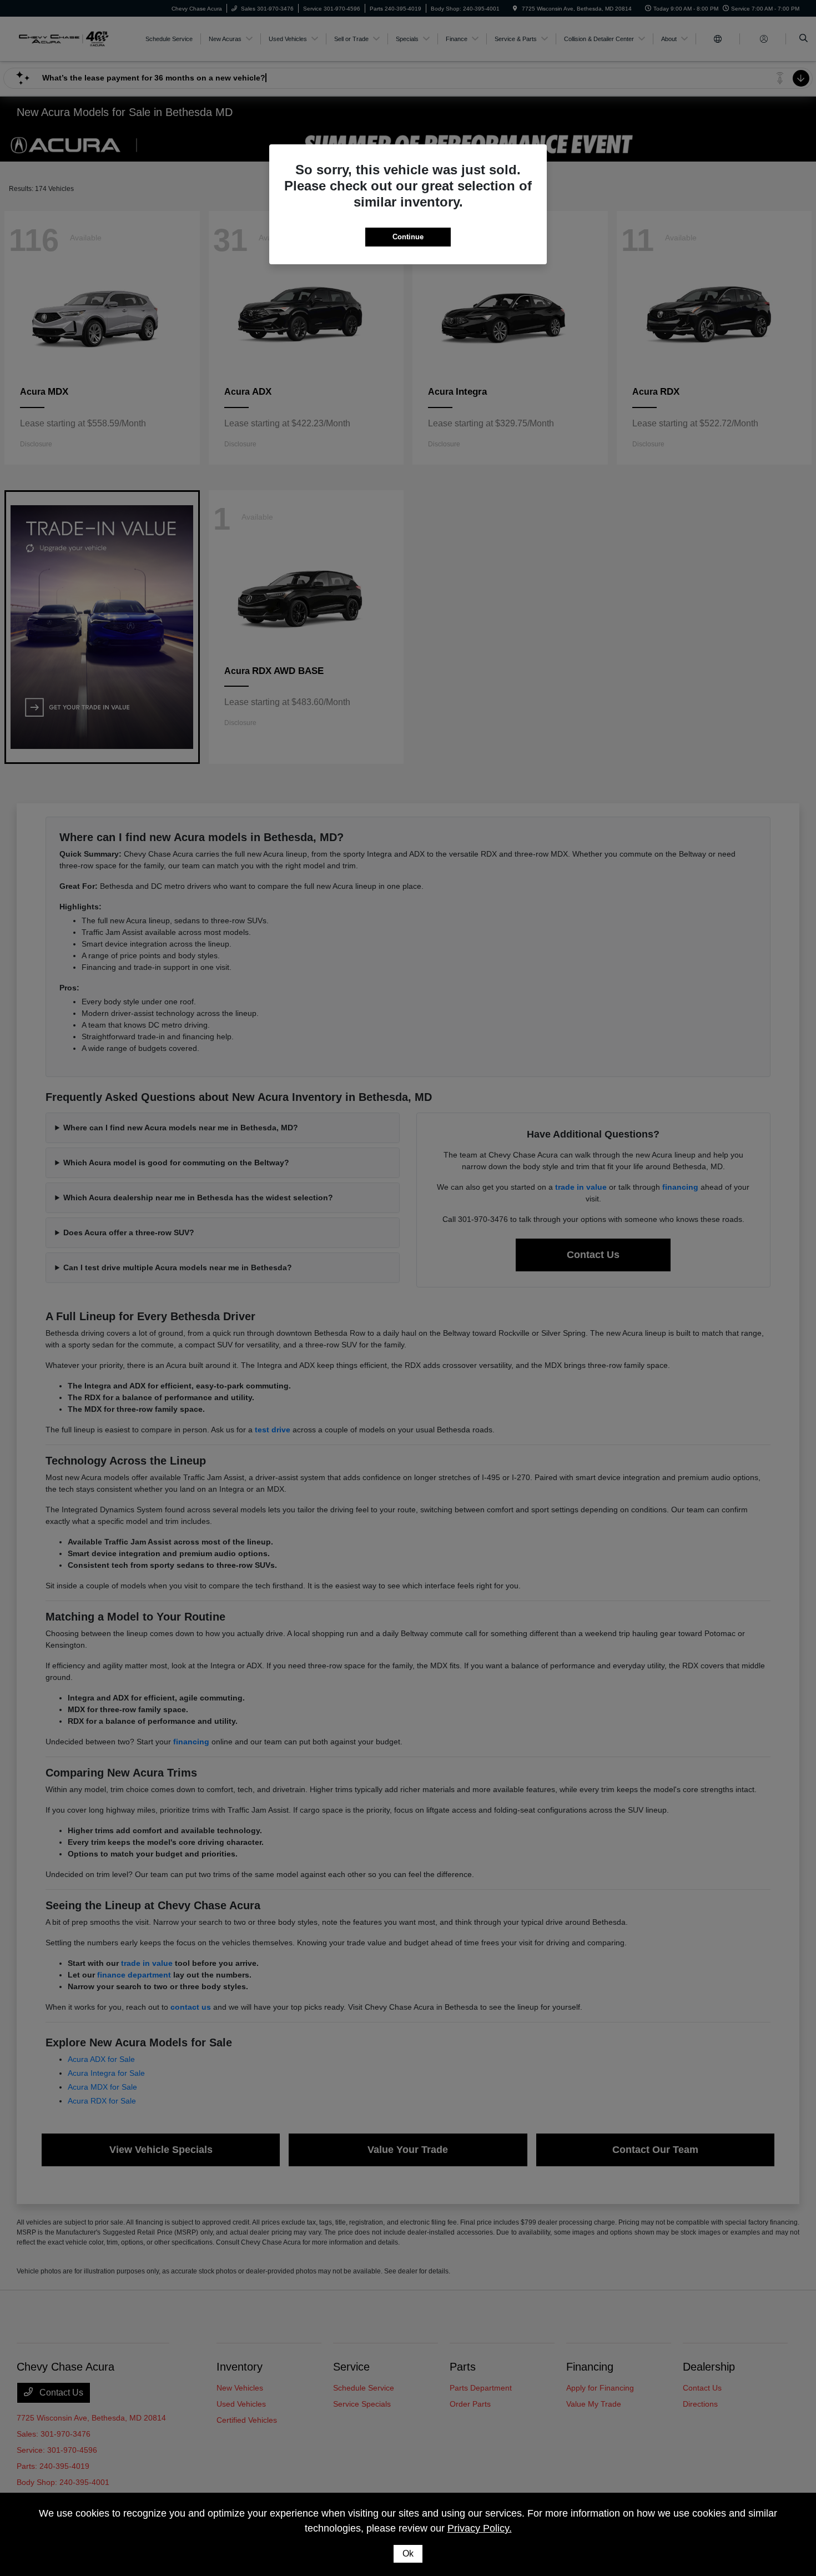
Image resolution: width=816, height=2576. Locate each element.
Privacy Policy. (480, 2528)
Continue (408, 237)
